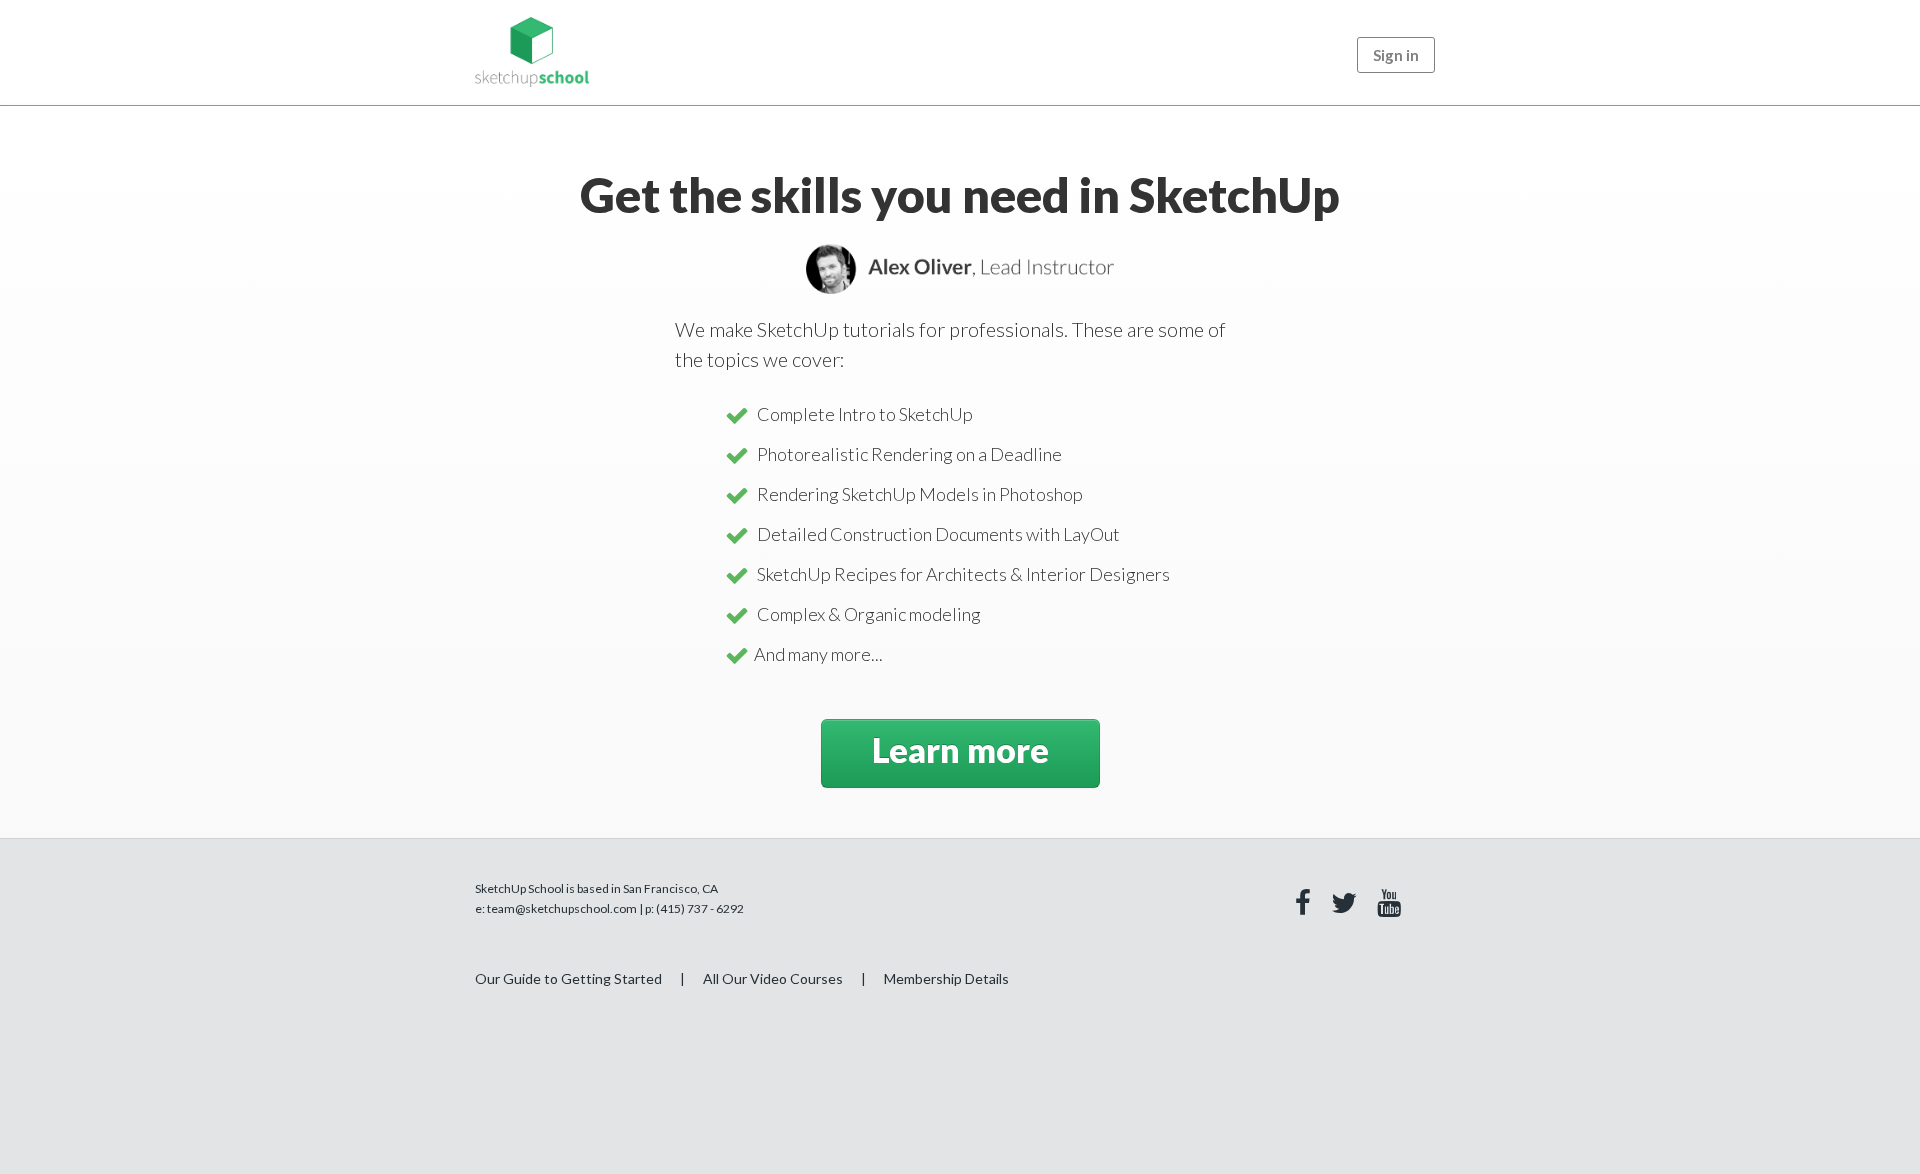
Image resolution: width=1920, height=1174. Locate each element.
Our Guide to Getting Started (568, 978)
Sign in (1396, 55)
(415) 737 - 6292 (700, 908)
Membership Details (946, 978)
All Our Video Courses (773, 978)
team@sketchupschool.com (562, 908)
